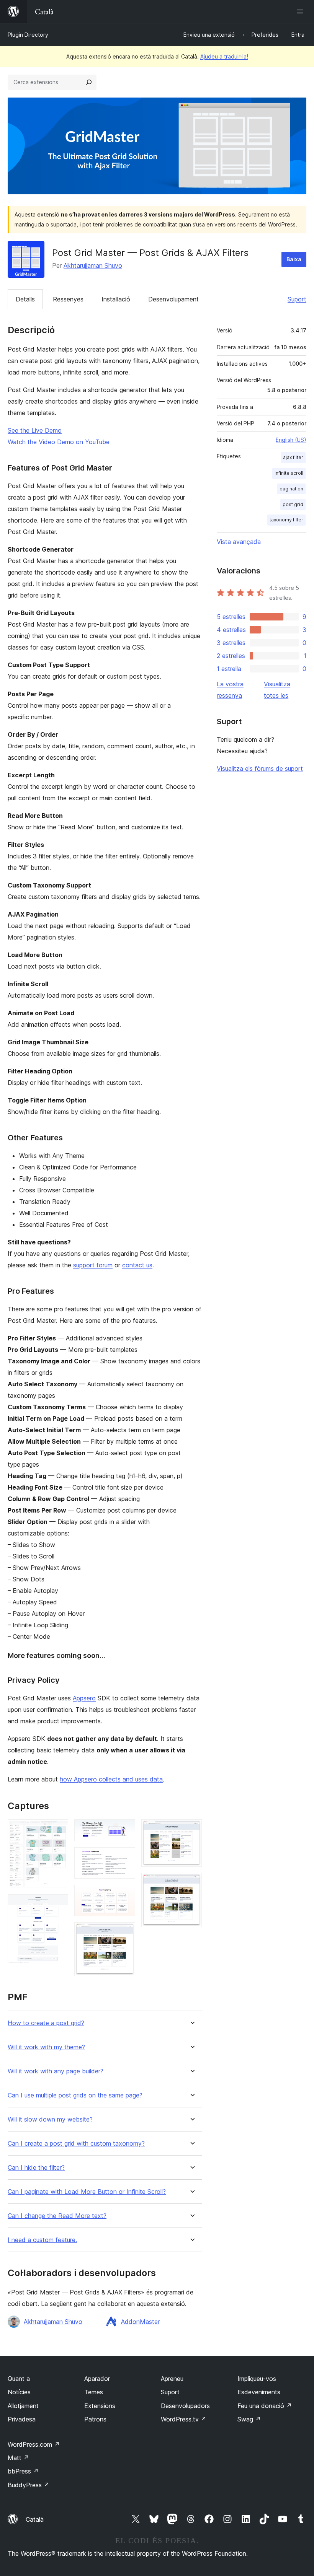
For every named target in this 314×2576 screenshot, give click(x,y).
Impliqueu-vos (257, 2379)
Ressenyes (68, 299)
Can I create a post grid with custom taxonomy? (76, 2144)
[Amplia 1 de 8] (58, 1830)
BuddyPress (29, 2485)
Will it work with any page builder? (56, 2071)
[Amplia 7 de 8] (191, 1830)
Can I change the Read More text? (57, 2216)
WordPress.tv (184, 2419)
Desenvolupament (173, 299)
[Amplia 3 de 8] (125, 1830)
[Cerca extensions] (89, 82)
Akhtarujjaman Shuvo (93, 265)
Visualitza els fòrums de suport (260, 769)
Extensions (100, 2406)
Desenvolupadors (185, 2406)
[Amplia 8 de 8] (191, 1883)
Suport (297, 299)
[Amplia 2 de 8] (58, 1905)
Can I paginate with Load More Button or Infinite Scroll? (87, 2192)
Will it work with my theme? (46, 2047)
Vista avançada (239, 542)
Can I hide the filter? (36, 2168)
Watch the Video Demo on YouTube (59, 442)
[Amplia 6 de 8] (125, 1933)
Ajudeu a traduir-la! (224, 56)
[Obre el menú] (302, 11)
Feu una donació (265, 2406)
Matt (18, 2458)
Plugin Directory (28, 35)
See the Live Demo (35, 430)
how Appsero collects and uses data (111, 1779)
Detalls (25, 299)
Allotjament (23, 2406)
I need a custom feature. (42, 2240)
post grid (293, 504)
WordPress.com (34, 2444)
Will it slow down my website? (50, 2119)
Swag (249, 2419)
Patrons (95, 2419)
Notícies (19, 2392)
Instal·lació (116, 299)
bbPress (23, 2471)
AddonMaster (140, 2322)
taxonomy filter (286, 520)
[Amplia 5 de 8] (125, 1895)
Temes (94, 2392)
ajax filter (293, 457)
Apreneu (172, 2379)
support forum (93, 1265)
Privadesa (22, 2419)
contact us (137, 1265)
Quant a (19, 2379)
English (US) (291, 440)
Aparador (97, 2379)
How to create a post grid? (46, 2023)
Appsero (84, 1698)
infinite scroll (289, 473)
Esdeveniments (259, 2392)
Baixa (294, 259)
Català (35, 2519)
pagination (291, 489)
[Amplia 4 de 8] (125, 1858)
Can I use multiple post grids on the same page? (75, 2095)
